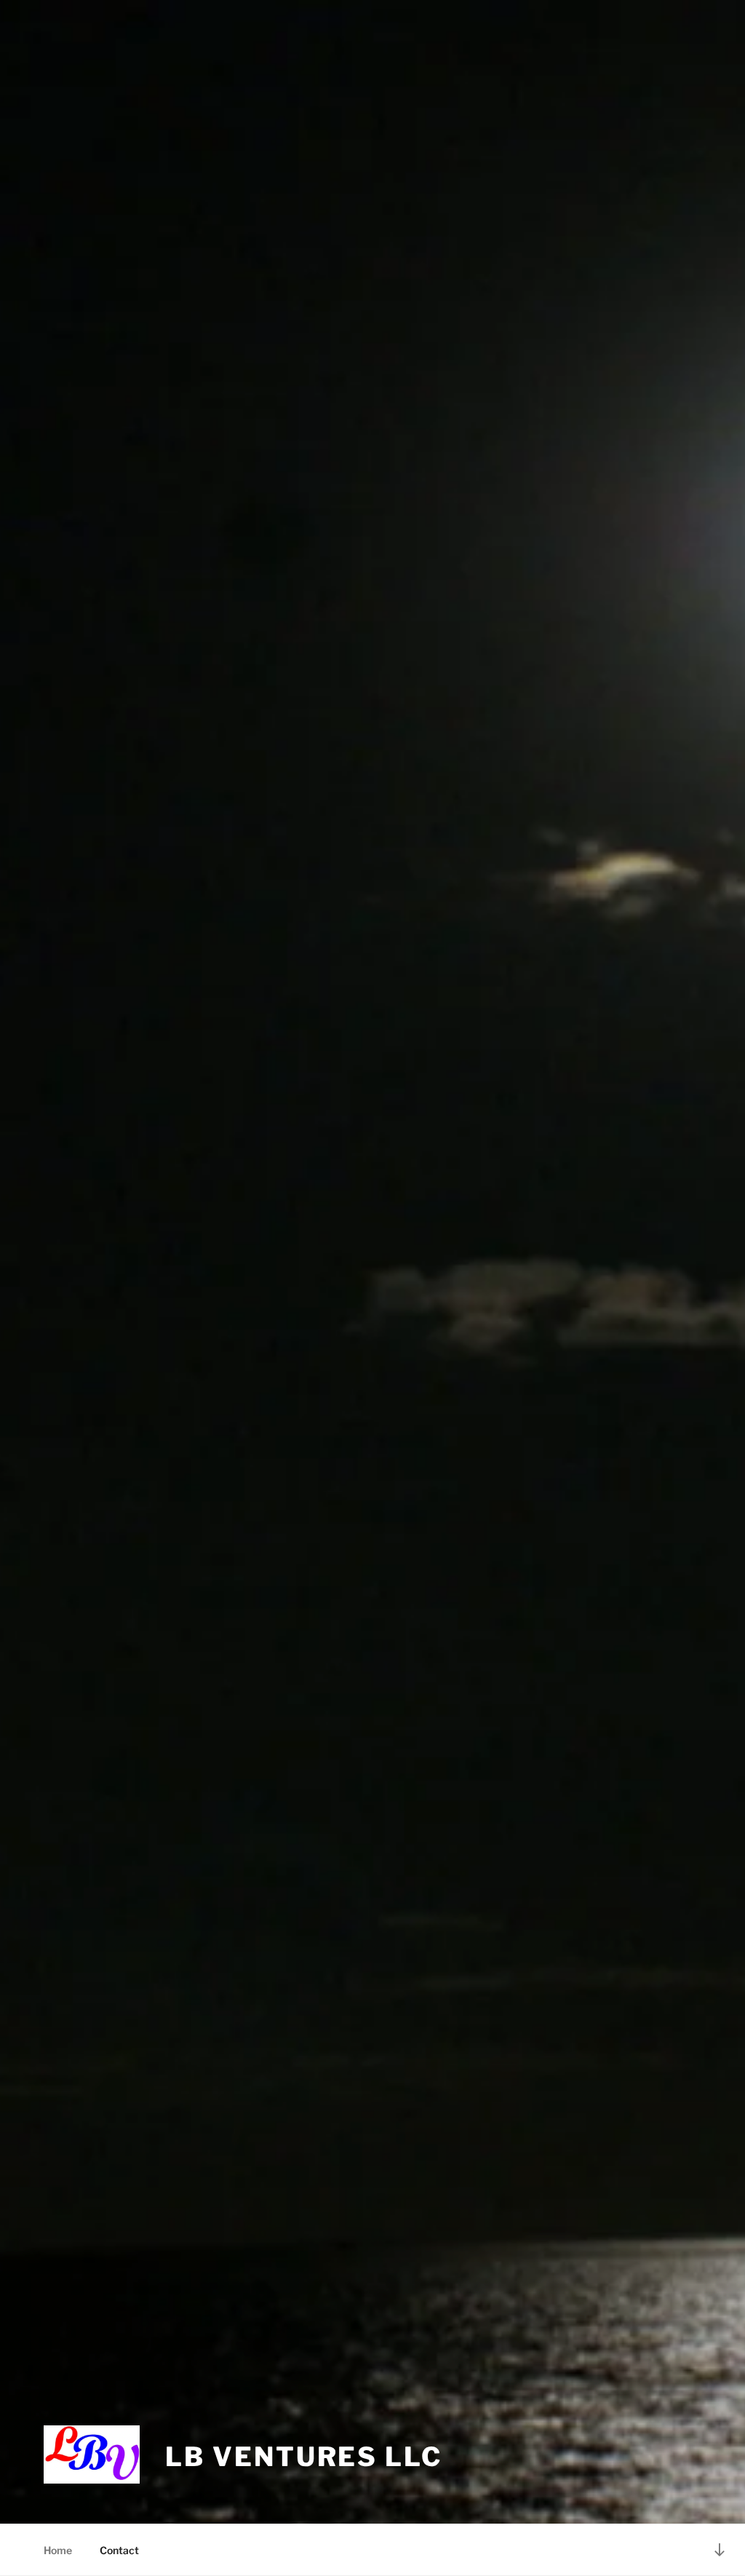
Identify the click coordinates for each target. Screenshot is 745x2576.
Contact (119, 2550)
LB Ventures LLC (303, 2457)
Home (58, 2550)
